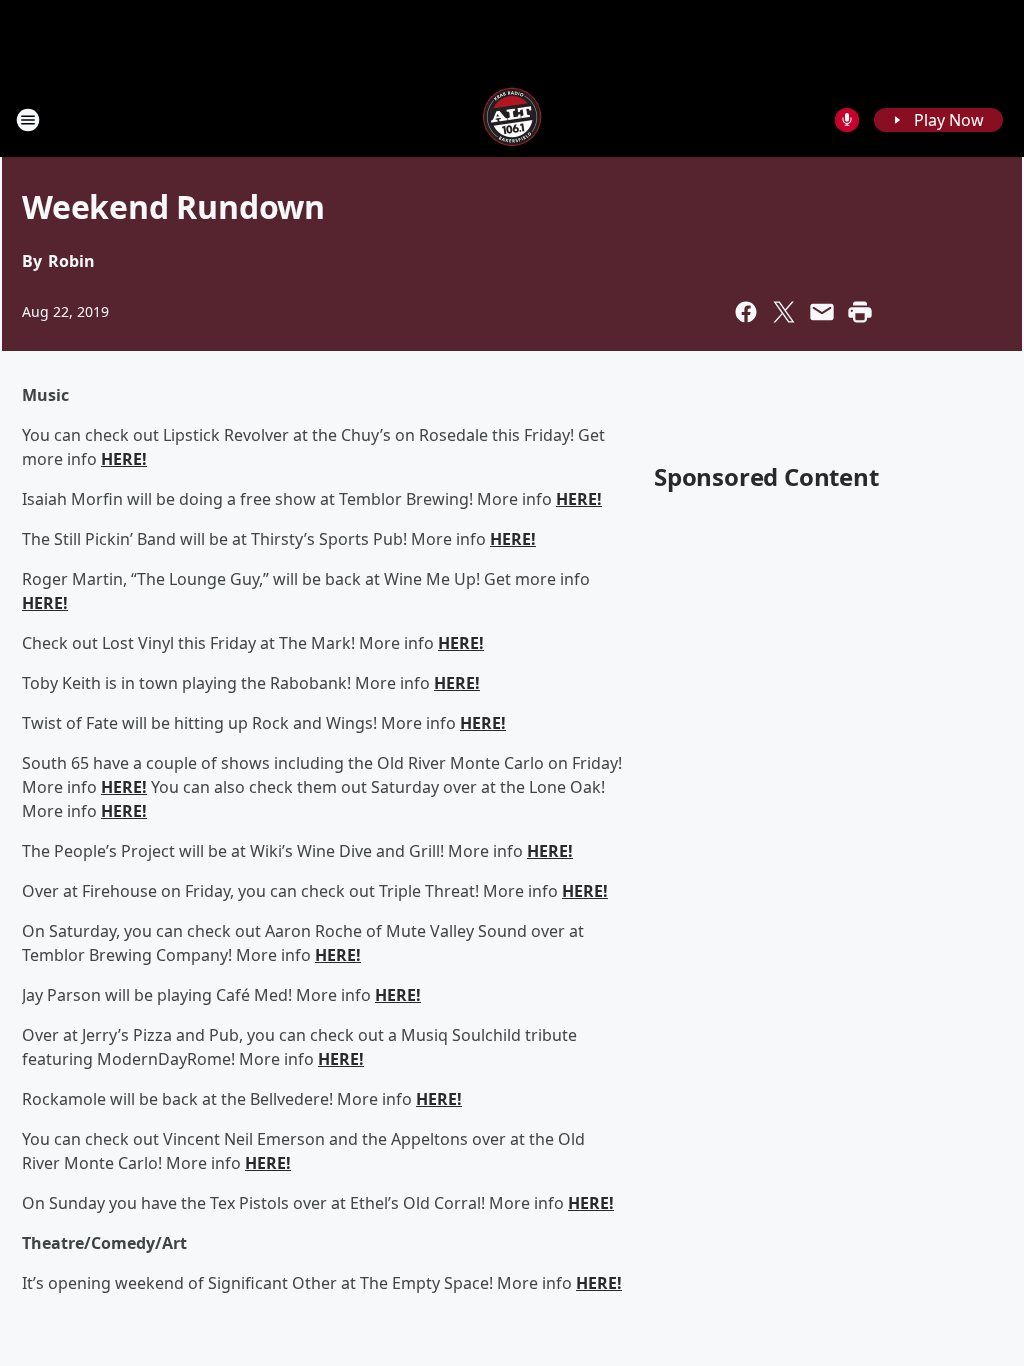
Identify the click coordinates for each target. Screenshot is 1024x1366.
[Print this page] (860, 312)
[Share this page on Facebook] (746, 312)
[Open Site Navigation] (28, 120)
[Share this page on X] (784, 312)
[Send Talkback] (847, 120)
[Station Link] (512, 119)
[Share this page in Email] (822, 312)
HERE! (124, 459)
